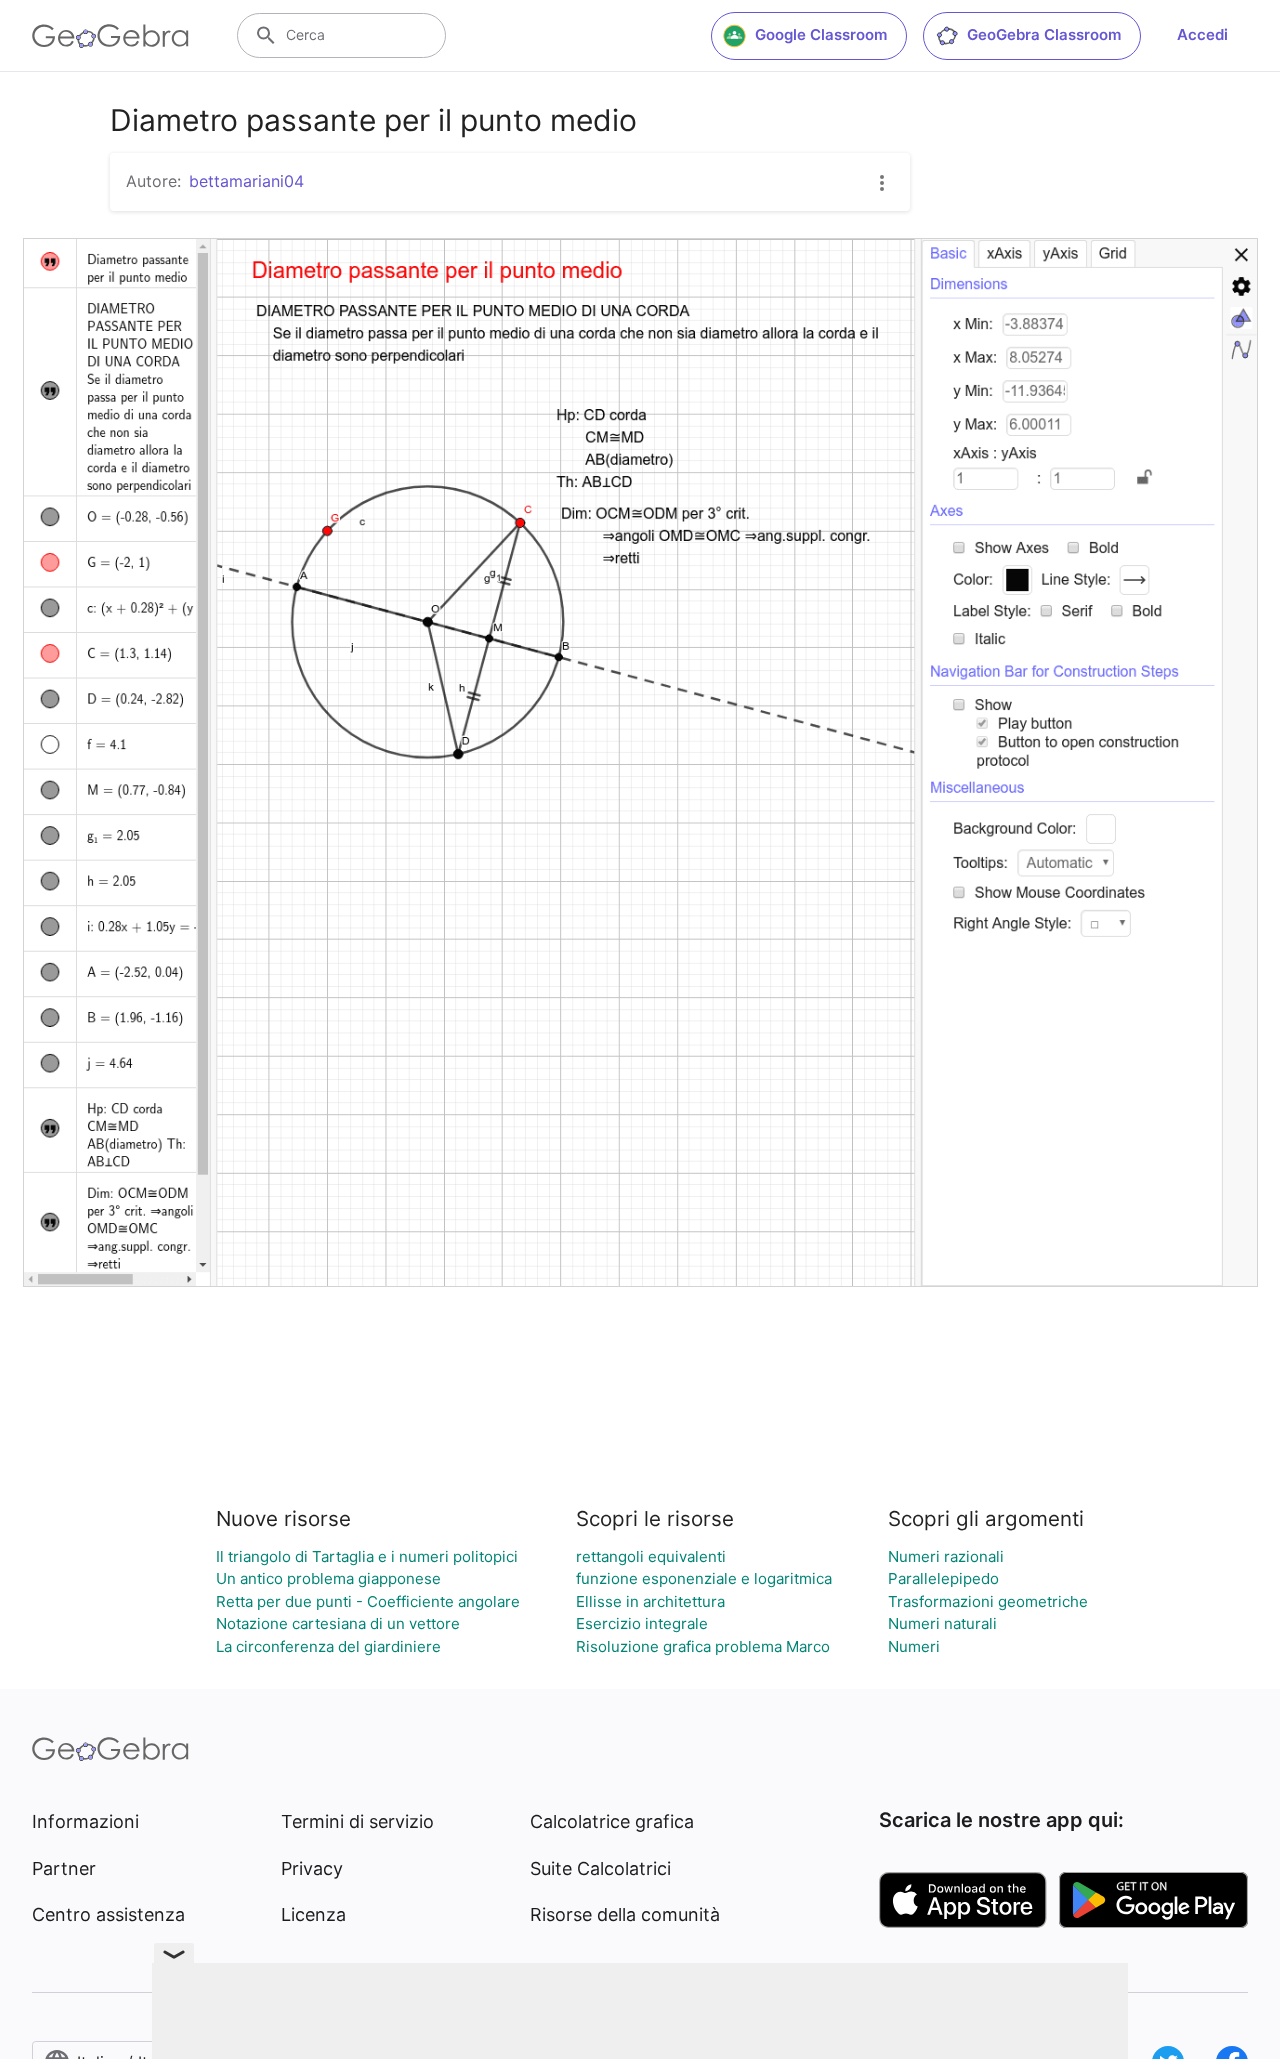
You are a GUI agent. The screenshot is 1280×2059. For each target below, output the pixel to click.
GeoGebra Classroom (1044, 34)
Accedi (1202, 34)
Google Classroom (821, 34)
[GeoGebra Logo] (110, 36)
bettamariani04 (246, 181)
